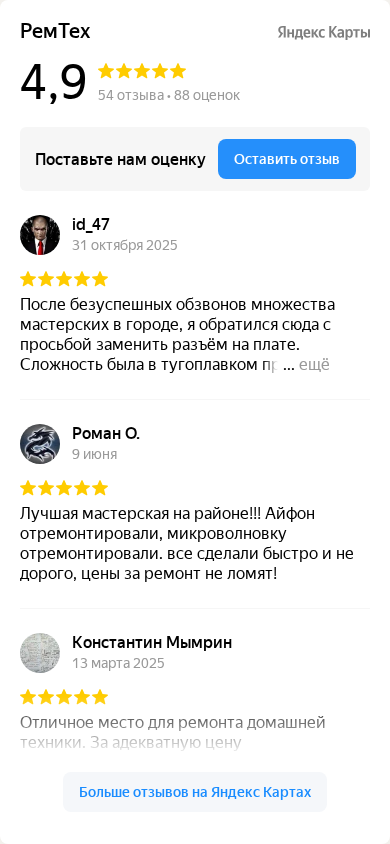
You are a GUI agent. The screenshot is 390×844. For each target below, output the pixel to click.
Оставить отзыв (287, 159)
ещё (314, 364)
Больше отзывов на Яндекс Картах (195, 792)
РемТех (55, 31)
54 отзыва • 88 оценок (169, 95)
